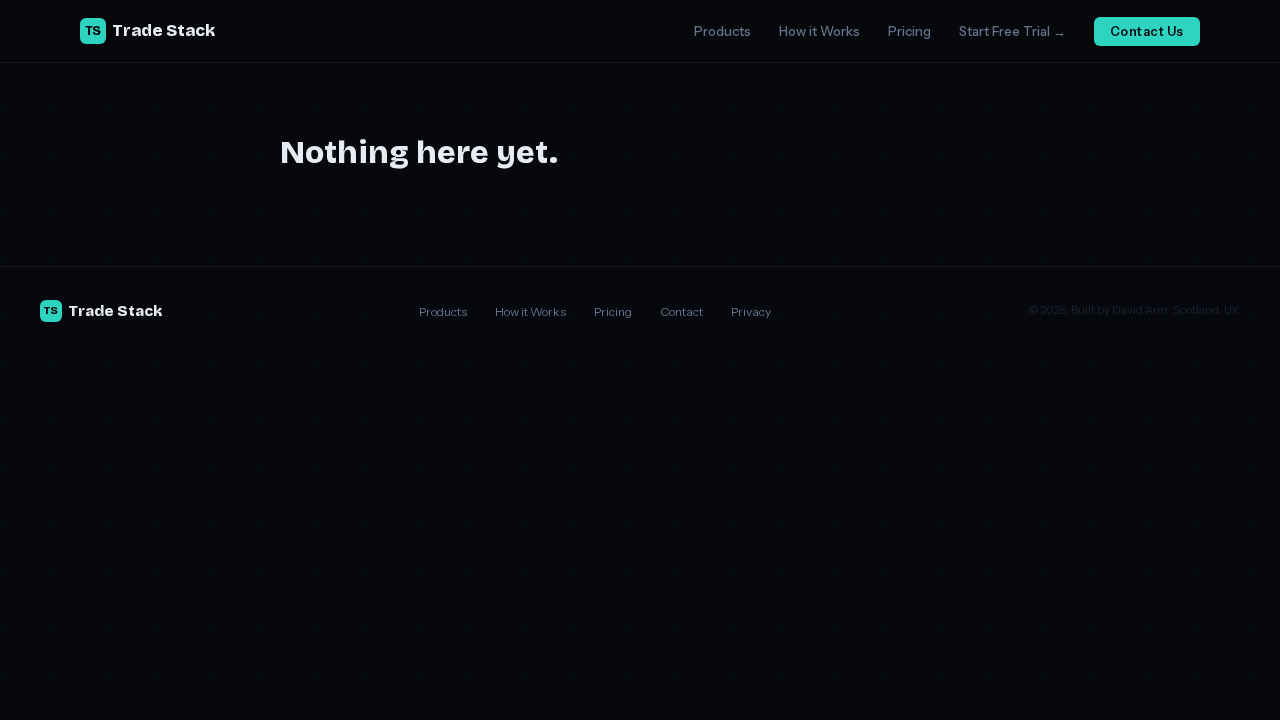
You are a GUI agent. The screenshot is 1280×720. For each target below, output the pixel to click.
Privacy (751, 311)
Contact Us (1147, 31)
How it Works (819, 31)
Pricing (909, 31)
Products (722, 31)
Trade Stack (150, 30)
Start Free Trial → (1012, 31)
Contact (681, 311)
